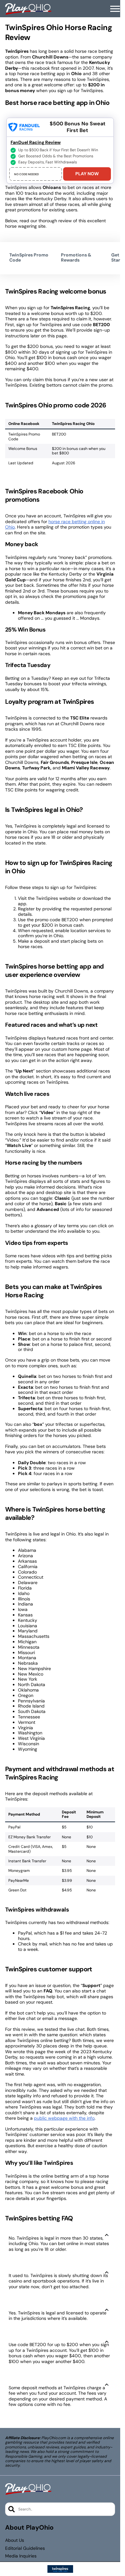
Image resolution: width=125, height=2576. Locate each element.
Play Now (87, 174)
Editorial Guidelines (25, 2548)
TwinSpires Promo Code (29, 258)
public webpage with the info (64, 2118)
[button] (115, 9)
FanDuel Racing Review (36, 142)
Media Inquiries (21, 2556)
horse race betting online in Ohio (55, 524)
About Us (15, 2540)
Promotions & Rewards (76, 258)
